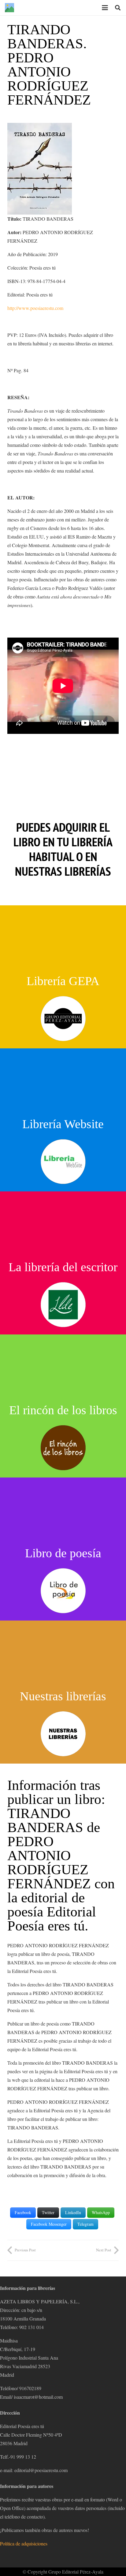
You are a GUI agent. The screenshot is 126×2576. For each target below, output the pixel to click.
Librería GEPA (63, 981)
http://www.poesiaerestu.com (35, 308)
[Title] (9, 8)
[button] (105, 8)
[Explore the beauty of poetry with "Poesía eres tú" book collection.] (63, 1448)
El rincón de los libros (63, 1410)
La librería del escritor (63, 1267)
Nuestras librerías (63, 1696)
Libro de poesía (63, 1553)
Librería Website (63, 1124)
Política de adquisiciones (24, 2543)
